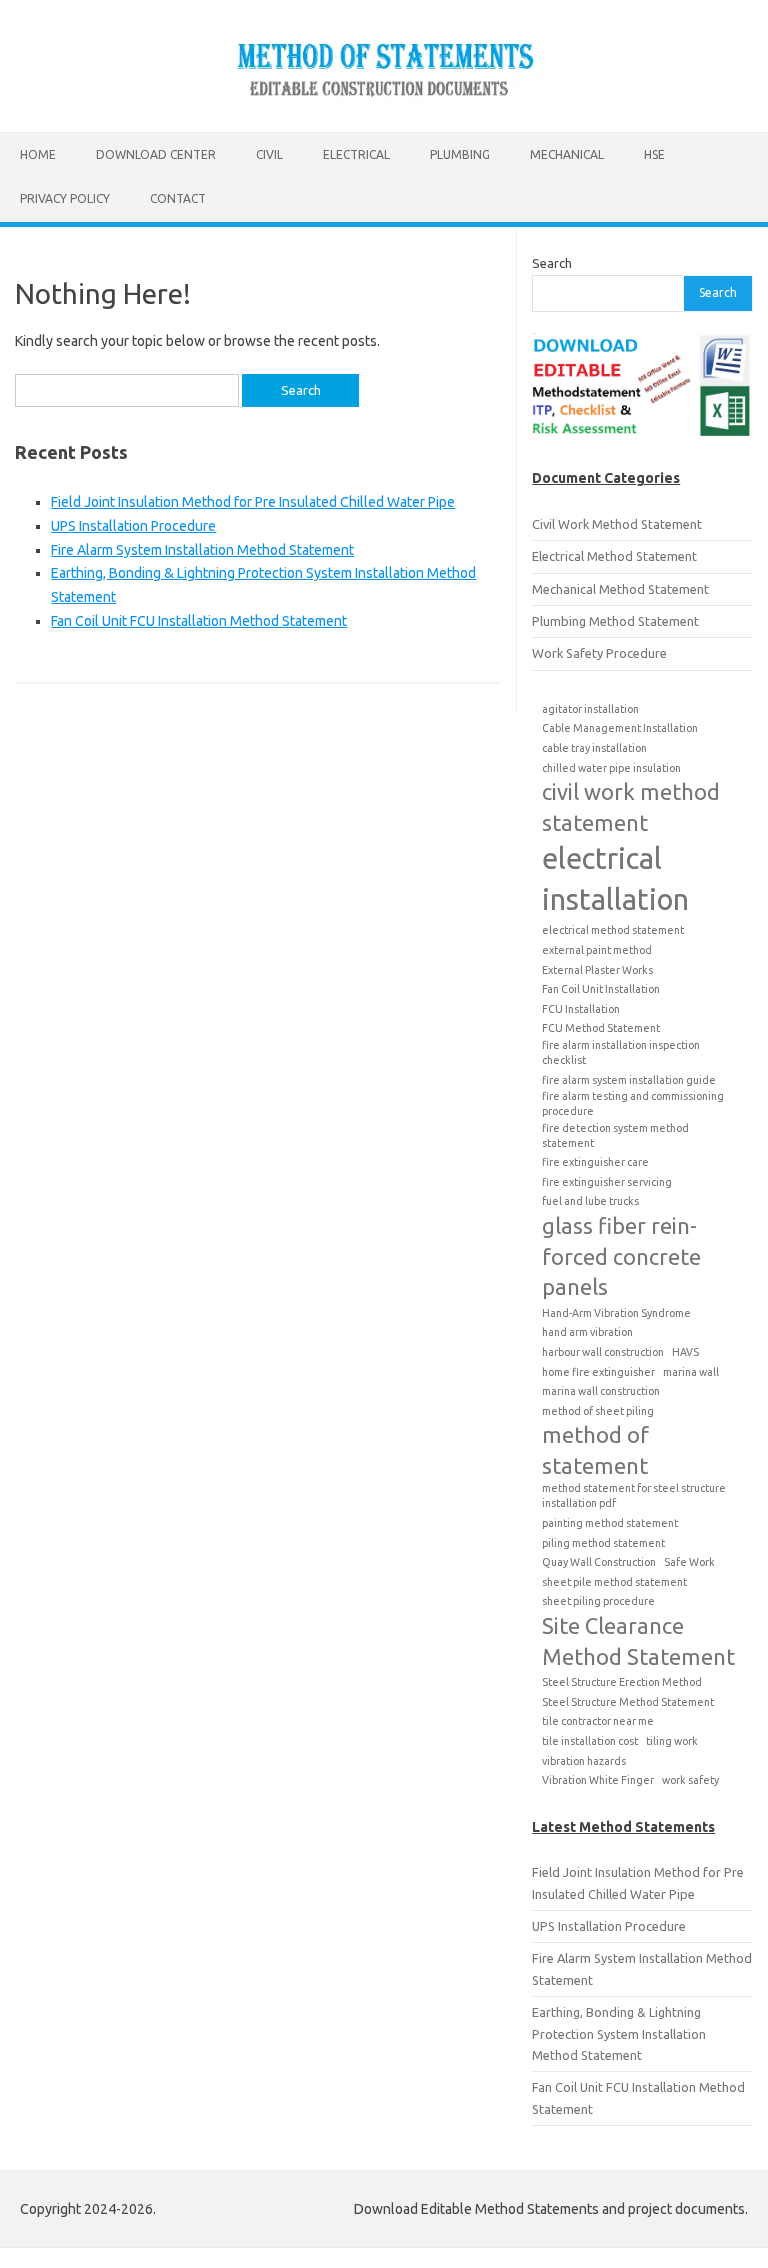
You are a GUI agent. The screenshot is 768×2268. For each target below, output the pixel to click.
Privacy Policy (65, 198)
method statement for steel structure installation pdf (634, 1495)
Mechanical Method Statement (620, 589)
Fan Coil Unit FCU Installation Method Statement (199, 621)
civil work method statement (631, 807)
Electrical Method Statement (614, 556)
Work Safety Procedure (599, 653)
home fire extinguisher (598, 1372)
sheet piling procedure (598, 1601)
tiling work (672, 1741)
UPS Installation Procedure (133, 526)
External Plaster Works (597, 970)
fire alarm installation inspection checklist (621, 1052)
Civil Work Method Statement (617, 524)
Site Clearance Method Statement (638, 1641)
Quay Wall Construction (599, 1562)
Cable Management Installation (620, 728)
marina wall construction (601, 1391)
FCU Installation (581, 1009)
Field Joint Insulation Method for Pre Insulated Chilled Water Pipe (253, 502)
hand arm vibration (587, 1332)
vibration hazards (584, 1761)
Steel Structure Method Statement (628, 1702)
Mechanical (567, 154)
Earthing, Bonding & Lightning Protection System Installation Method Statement (619, 2033)
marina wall (691, 1372)
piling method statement (603, 1543)
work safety (690, 1780)
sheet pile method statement (614, 1582)
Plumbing (460, 154)
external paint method (597, 950)
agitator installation (590, 709)
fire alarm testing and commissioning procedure (633, 1103)
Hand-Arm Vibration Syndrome (616, 1313)
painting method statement (610, 1523)
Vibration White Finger (598, 1780)
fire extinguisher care (595, 1162)
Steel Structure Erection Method (622, 1682)
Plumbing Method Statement (615, 621)
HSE (654, 154)
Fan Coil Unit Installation (601, 989)
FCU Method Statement (601, 1028)
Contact (178, 198)
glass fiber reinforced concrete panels (621, 1256)
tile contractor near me (598, 1721)
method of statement (595, 1450)
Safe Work (689, 1562)
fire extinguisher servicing (607, 1182)
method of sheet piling (598, 1411)
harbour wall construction (603, 1352)
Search (552, 263)
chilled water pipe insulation (611, 768)
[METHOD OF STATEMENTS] (384, 98)
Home (38, 154)
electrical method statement (613, 930)
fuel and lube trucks (590, 1201)
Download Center (156, 154)
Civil (269, 154)
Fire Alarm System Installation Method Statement (202, 550)
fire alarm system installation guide (629, 1080)
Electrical (356, 154)
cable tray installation (594, 748)
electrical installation (615, 879)
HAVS (685, 1352)
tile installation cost (590, 1741)
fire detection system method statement (615, 1135)
